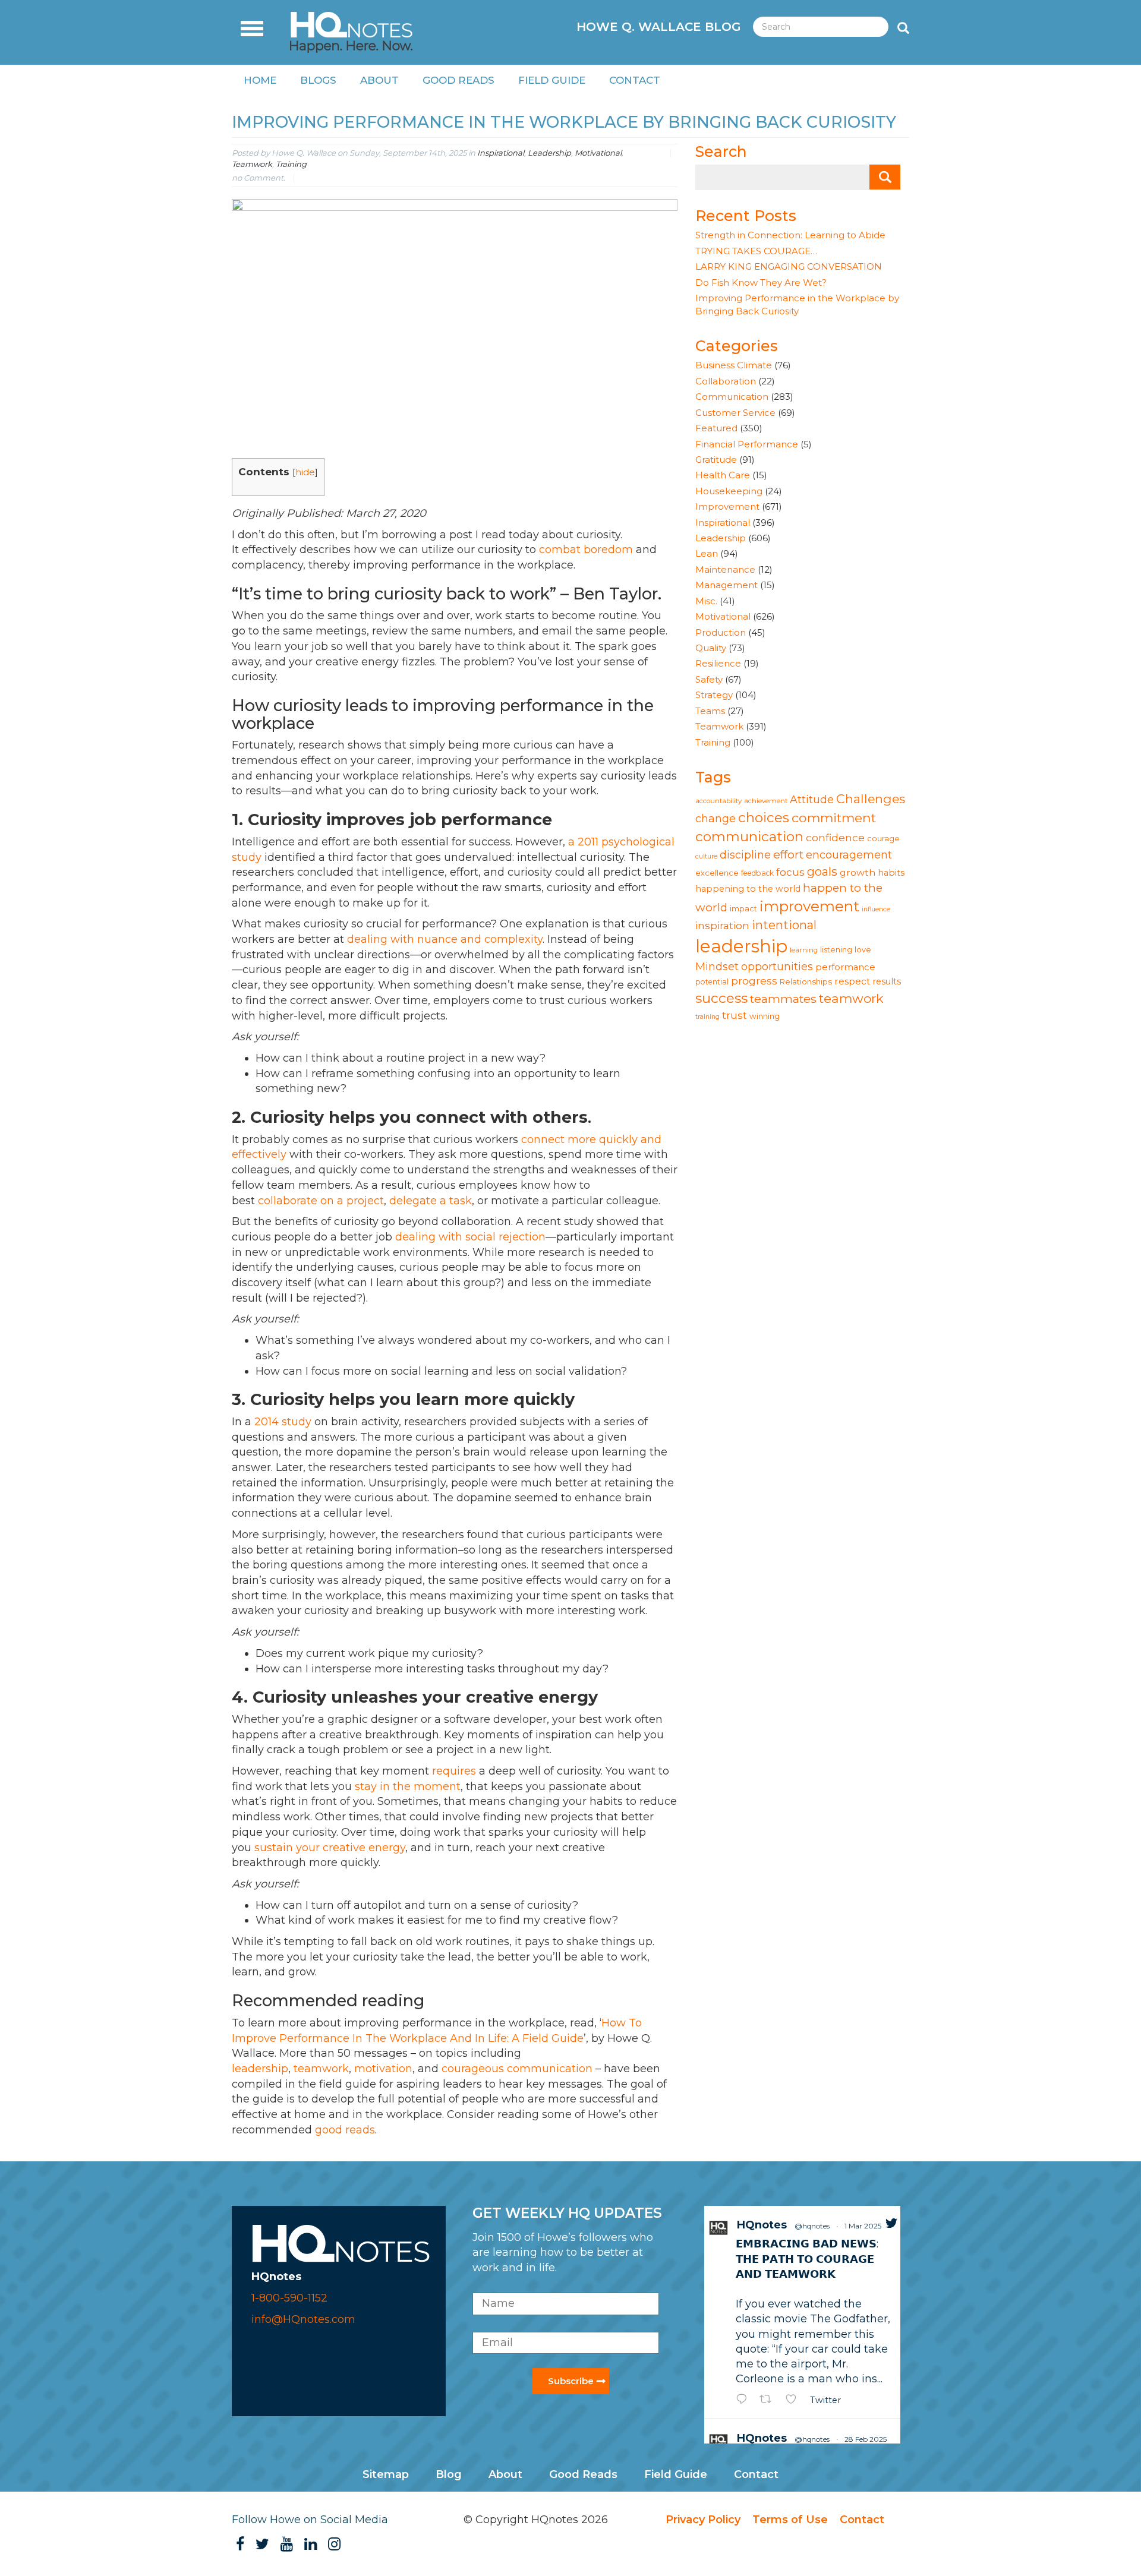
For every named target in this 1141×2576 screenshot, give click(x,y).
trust (735, 1015)
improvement (809, 906)
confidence (835, 837)
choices (764, 817)
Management (726, 585)
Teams (710, 711)
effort (788, 854)
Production (721, 632)
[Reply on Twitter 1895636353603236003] (745, 2400)
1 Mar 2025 (863, 2226)
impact (743, 909)
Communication (732, 397)
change (716, 818)
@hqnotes (812, 2226)
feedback (757, 873)
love (863, 950)
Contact (635, 80)
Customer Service (735, 413)
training (707, 1017)
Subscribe (571, 2381)
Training (291, 164)
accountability (718, 801)
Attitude (812, 799)
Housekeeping (729, 491)
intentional (784, 925)
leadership (741, 946)
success (721, 998)
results (887, 981)
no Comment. (259, 178)
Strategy (714, 695)
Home (260, 80)
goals (822, 872)
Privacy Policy (703, 2520)
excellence (717, 873)
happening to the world (748, 889)
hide (305, 472)
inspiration (722, 925)
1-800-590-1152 (289, 2298)
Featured (716, 428)
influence (876, 909)
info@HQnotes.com (303, 2319)
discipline (745, 855)
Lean (707, 553)
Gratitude (716, 460)
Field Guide (552, 80)
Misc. (706, 601)
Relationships (806, 981)
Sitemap (386, 2474)
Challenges (871, 799)
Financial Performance (747, 444)
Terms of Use (790, 2520)
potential (712, 982)
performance (845, 967)
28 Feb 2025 (866, 2439)
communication (749, 836)
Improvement (727, 506)
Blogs (318, 80)
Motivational (598, 153)
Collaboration (726, 381)
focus (790, 872)
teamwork (851, 998)
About (379, 80)
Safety (709, 679)
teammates (783, 999)
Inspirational (501, 153)
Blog (449, 2474)
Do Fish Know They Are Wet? (761, 282)
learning (804, 950)
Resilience (718, 663)
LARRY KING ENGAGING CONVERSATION (789, 266)
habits (891, 873)
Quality (711, 648)
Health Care (723, 475)
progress (754, 981)
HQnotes (762, 2225)
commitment (834, 817)
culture (706, 856)
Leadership (549, 153)
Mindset (717, 966)
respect (852, 981)
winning (765, 1016)
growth (858, 872)
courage (883, 838)
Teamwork (252, 164)
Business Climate (734, 365)
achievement (766, 801)
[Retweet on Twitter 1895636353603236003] (769, 2400)
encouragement (849, 855)
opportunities (777, 966)
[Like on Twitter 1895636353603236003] (795, 2400)
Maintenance (725, 569)
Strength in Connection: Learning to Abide (790, 235)
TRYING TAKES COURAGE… (756, 251)
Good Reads (458, 80)
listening (836, 950)
